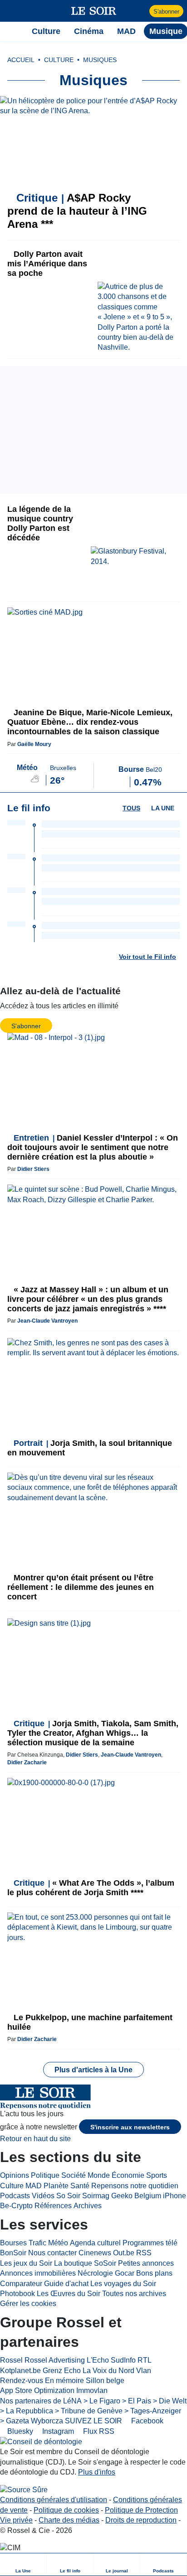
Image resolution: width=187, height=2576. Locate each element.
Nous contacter (52, 2253)
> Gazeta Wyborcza (32, 2421)
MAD (34, 2186)
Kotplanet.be (20, 2371)
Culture (12, 2186)
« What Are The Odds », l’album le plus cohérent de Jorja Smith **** (91, 1888)
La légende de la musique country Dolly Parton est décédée (40, 523)
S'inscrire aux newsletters (130, 2127)
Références (53, 2206)
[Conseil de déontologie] (41, 2442)
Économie (128, 2175)
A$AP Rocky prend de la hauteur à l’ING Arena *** (77, 211)
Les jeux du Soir (26, 2263)
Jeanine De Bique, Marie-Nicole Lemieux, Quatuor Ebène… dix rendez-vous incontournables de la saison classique (90, 722)
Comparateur (21, 2284)
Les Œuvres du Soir (69, 2294)
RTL (145, 2360)
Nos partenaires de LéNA (41, 2401)
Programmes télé (150, 2243)
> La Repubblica (27, 2411)
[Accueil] (12, 31)
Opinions (15, 2175)
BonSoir (13, 2253)
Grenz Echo (62, 2371)
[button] (12, 11)
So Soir (68, 2196)
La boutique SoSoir (85, 2263)
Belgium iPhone (160, 2196)
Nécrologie (95, 2273)
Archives (88, 2206)
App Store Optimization (37, 2391)
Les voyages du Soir (123, 2284)
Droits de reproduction (141, 2520)
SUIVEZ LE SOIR (93, 2421)
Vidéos (43, 2196)
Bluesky (19, 2431)
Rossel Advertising (55, 2360)
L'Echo (98, 2360)
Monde (99, 2175)
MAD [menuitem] (126, 31)
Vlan (144, 2371)
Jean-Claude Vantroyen (47, 1321)
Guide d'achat (66, 2284)
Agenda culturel (95, 2243)
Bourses (13, 2243)
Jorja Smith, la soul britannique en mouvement (90, 1448)
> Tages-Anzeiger (153, 2411)
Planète (56, 2186)
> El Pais (137, 2401)
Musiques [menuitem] (100, 60)
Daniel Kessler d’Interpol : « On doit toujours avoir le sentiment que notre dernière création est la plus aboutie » (93, 1147)
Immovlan (92, 2391)
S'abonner (166, 12)
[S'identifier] (141, 11)
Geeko (122, 2196)
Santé (80, 2186)
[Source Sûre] (24, 2490)
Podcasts (15, 2196)
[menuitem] (23, 2564)
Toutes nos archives (134, 2294)
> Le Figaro (102, 2401)
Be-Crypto (16, 2206)
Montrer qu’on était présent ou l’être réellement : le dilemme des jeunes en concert (81, 1587)
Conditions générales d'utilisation (54, 2500)
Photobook (17, 2294)
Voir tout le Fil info (148, 957)
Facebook (146, 2421)
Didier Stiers (33, 1169)
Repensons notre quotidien (135, 2186)
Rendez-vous (22, 2381)
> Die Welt (170, 2401)
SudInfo (123, 2360)
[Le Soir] (94, 11)
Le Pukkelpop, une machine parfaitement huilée (90, 2022)
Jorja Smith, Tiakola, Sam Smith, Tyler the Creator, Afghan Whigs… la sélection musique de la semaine (93, 1733)
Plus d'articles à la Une (93, 2070)
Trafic (37, 2243)
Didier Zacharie (27, 1762)
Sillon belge (105, 2381)
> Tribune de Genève (89, 2411)
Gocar (125, 2273)
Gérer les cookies (28, 2304)
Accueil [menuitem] (21, 60)
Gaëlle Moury (34, 744)
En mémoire (64, 2381)
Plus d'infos (97, 2472)
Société (74, 2175)
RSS (144, 2253)
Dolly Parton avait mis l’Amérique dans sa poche (47, 264)
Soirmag (96, 2196)
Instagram (57, 2431)
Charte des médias (69, 2520)
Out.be (124, 2253)
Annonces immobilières (38, 2273)
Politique (45, 2175)
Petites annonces (146, 2263)
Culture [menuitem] (46, 31)
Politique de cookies (66, 2510)
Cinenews (95, 2253)
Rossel (11, 2360)
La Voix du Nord (108, 2371)
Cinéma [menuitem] (89, 31)
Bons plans (154, 2273)
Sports (157, 2175)
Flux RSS (98, 2431)
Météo (58, 2243)
